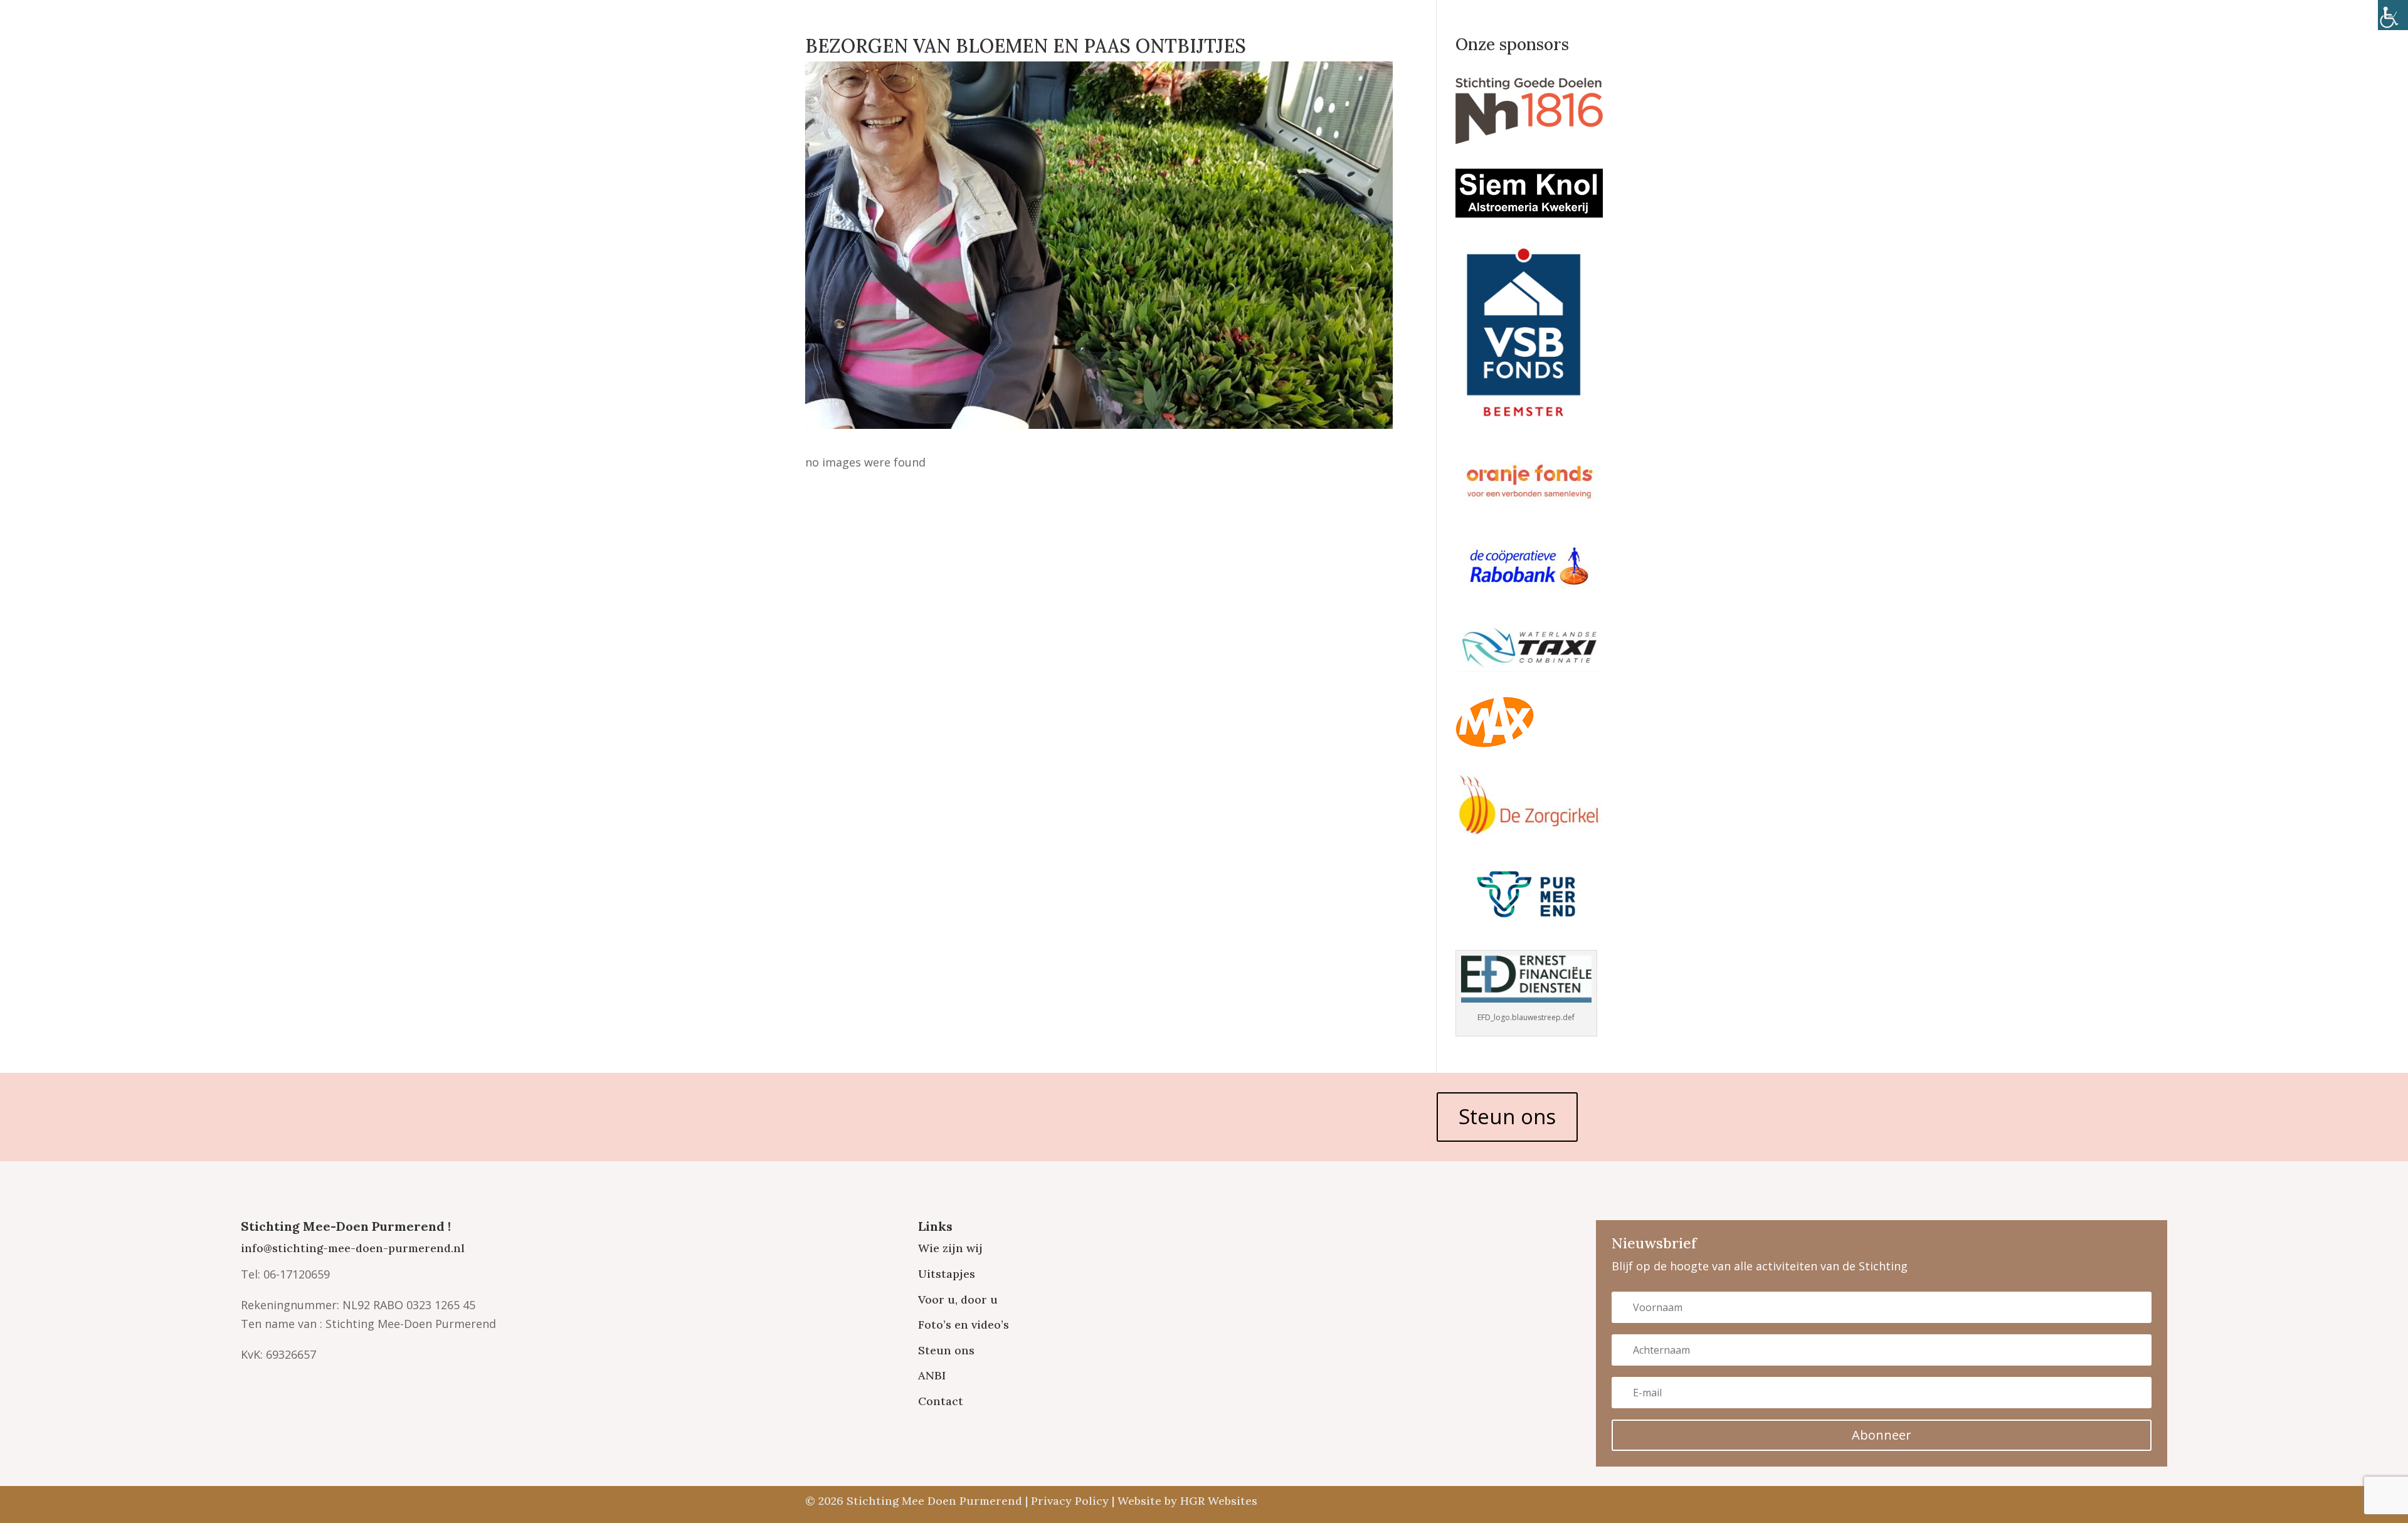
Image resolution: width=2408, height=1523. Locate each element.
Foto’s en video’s (964, 1325)
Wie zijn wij (950, 1248)
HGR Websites (1219, 1501)
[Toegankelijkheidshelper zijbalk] (2393, 15)
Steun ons (1507, 1116)
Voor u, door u (958, 1299)
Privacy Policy (1070, 1501)
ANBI (932, 1375)
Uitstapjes (947, 1274)
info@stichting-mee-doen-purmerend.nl (353, 1248)
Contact (941, 1401)
